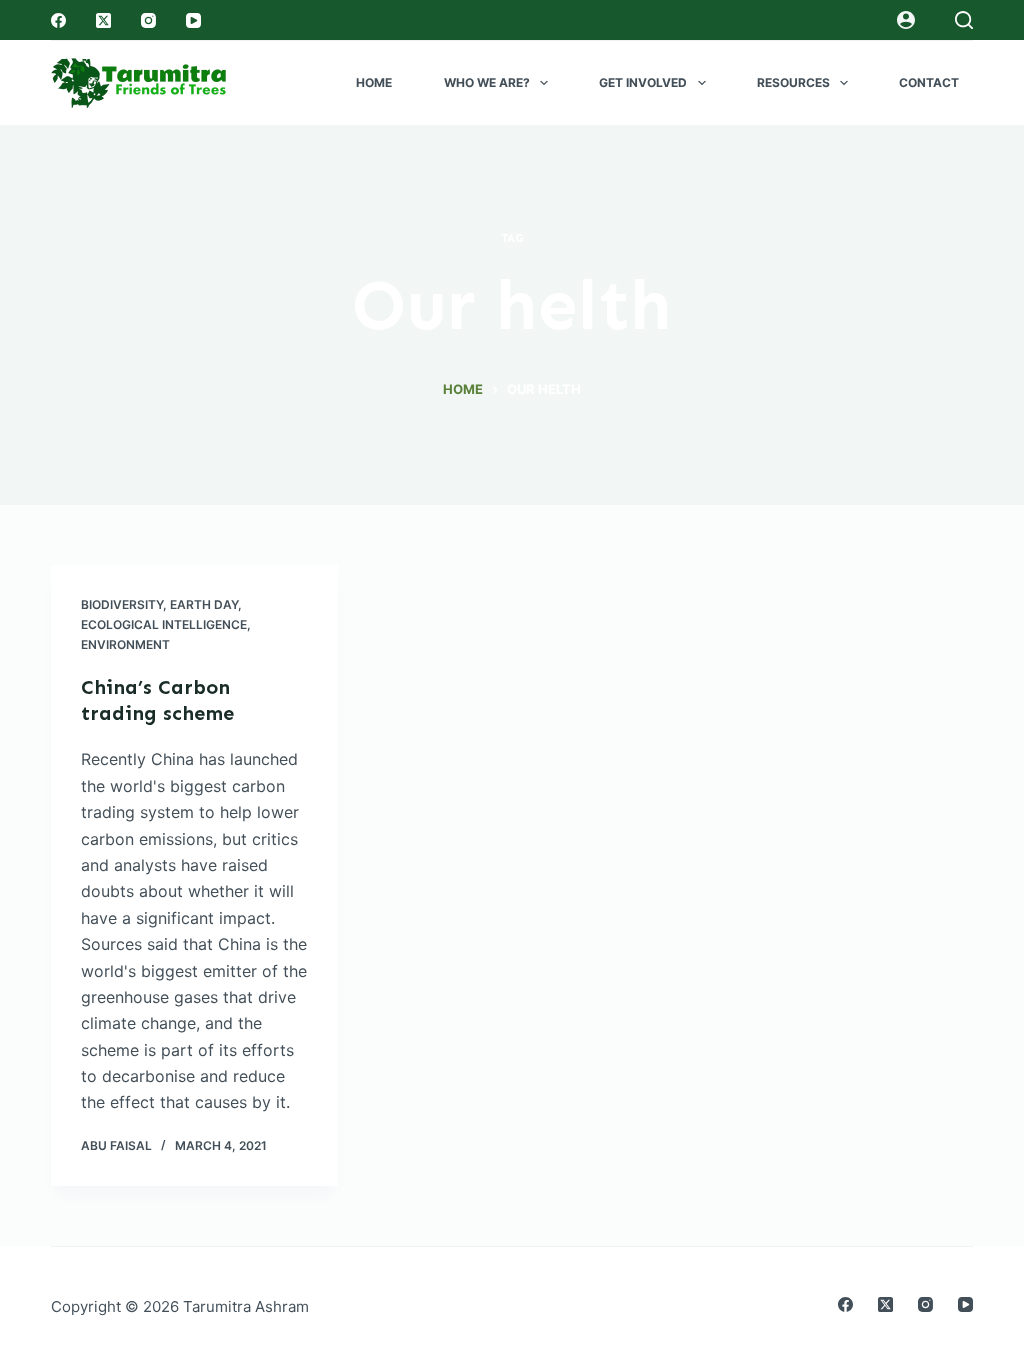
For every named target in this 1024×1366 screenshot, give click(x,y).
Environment (125, 644)
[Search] (964, 20)
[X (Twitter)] (103, 20)
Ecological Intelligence (164, 624)
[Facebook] (58, 20)
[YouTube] (193, 20)
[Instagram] (148, 20)
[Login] (906, 20)
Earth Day (204, 604)
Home (374, 82)
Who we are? (487, 82)
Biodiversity (122, 604)
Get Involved (643, 82)
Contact (929, 82)
